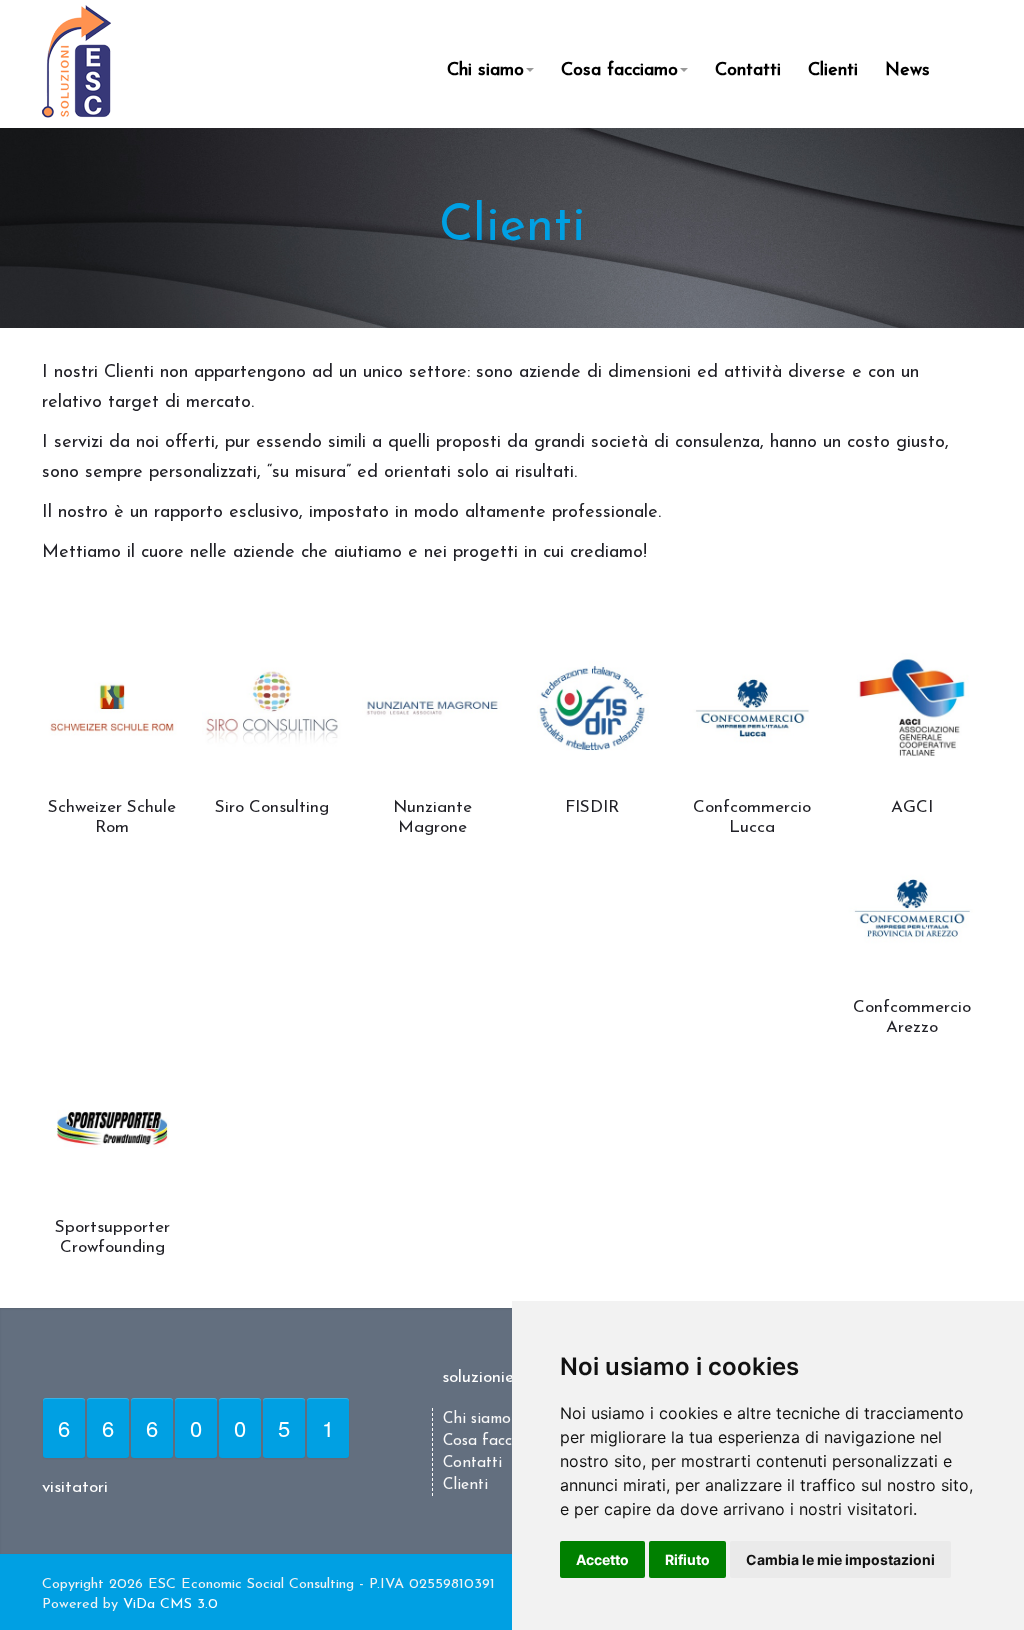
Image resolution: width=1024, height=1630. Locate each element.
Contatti (748, 71)
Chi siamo (485, 71)
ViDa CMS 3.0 (170, 1604)
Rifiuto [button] (687, 1559)
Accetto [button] (602, 1559)
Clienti (833, 71)
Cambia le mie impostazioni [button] (840, 1559)
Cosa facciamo (619, 71)
